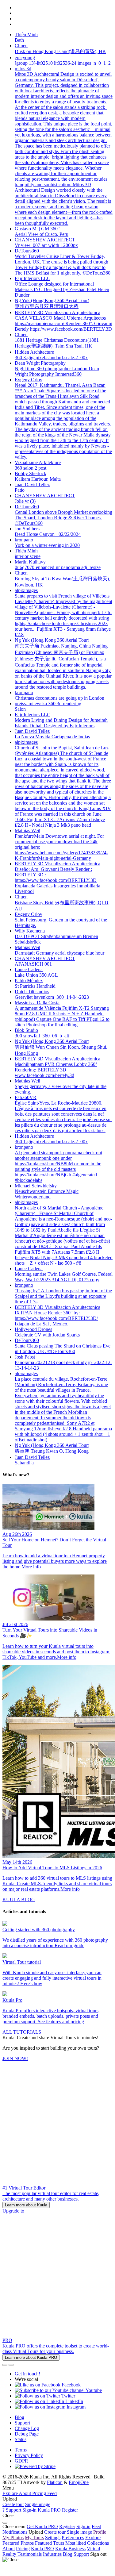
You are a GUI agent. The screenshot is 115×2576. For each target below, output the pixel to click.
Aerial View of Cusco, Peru (42, 234)
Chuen (21, 46)
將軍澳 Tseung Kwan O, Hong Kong (52, 1451)
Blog (19, 2417)
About (9, 2549)
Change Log (27, 2428)
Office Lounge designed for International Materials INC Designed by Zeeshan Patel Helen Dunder (62, 289)
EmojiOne (79, 2482)
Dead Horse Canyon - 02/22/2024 (48, 534)
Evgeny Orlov (29, 380)
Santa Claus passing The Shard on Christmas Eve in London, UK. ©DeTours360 (63, 1349)
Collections (98, 2543)
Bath (19, 40)
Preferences (73, 2538)
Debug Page (27, 2434)
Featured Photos (18, 2543)
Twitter (68, 2396)
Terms (21, 2450)
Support (22, 2423)
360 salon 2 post (31, 468)
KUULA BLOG (19, 1899)
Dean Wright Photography (40, 363)
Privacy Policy (29, 2455)
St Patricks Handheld (35, 986)
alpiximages (26, 590)
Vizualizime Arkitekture (38, 462)
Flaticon (55, 2482)
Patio (20, 490)
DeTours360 (27, 251)
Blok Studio (26, 1030)
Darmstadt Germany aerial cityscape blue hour (59, 953)
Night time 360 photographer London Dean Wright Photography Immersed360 (57, 371)
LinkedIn (74, 2401)
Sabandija (24, 1463)
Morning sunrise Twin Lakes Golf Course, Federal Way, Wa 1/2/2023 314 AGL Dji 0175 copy (64, 1277)
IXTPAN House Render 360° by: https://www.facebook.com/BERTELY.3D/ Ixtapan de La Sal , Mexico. (56, 1318)
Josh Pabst (25, 1357)
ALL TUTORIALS (22, 2032)
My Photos (13, 2538)
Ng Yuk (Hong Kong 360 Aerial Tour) (52, 300)
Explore (93, 2538)
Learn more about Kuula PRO (31, 2357)
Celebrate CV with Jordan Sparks (47, 1335)
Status (21, 2439)
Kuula (42, 2549)
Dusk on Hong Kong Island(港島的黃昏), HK (60, 51)
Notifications (15, 2532)
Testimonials (30, 2554)
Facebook (71, 2385)
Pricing (23, 2549)
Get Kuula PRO (42, 2526)
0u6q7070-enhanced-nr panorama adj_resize (58, 567)
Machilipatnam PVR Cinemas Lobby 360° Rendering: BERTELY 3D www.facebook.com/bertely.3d (56, 1070)
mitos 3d (23, 69)
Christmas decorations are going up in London (59, 698)
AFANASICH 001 (33, 964)
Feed (96, 2526)
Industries (52, 2554)
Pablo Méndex (29, 980)
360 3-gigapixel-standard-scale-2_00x (51, 358)
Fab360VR (26, 1097)
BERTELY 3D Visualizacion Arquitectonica (57, 312)
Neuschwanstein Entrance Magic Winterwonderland (47, 1194)
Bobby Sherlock (31, 473)
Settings (53, 2538)
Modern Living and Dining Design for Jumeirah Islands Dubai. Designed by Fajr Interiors (61, 723)
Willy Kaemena (30, 931)
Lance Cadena (29, 969)
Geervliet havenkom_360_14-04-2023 (52, 997)
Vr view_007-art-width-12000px (46, 245)
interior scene (28, 556)
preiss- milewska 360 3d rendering (48, 704)
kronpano (24, 540)
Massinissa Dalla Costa (37, 1003)
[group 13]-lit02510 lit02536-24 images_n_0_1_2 (63, 63)
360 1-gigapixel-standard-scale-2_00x (51, 1142)
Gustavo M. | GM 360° (37, 229)
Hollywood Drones (33, 1329)
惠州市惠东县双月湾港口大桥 (47, 306)
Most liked (76, 2543)
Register (67, 2526)
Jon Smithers (27, 529)
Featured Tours (50, 2543)
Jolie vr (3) (25, 501)
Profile (100, 2532)
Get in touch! (27, 2374)
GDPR (21, 2461)
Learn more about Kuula (26, 2205)
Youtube (93, 2390)
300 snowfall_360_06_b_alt (42, 1036)
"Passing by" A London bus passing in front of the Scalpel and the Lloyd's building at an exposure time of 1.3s (63, 1296)
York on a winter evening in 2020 (47, 545)
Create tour (13, 2504)
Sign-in (83, 2526)
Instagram (75, 2407)
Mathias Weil (27, 830)
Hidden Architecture (34, 352)
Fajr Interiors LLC (33, 278)
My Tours (34, 2538)
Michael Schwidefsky (36, 1186)
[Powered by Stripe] (35, 2466)
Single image (38, 2504)
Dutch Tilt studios (32, 992)
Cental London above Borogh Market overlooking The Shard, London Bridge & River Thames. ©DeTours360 (63, 518)
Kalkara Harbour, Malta (38, 479)
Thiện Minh (26, 35)
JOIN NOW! (15, 2058)
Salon (20, 709)
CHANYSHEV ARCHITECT (45, 240)
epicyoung (25, 58)
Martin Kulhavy (30, 562)
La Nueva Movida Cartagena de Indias (52, 737)
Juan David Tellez (32, 484)
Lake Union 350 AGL (36, 975)
